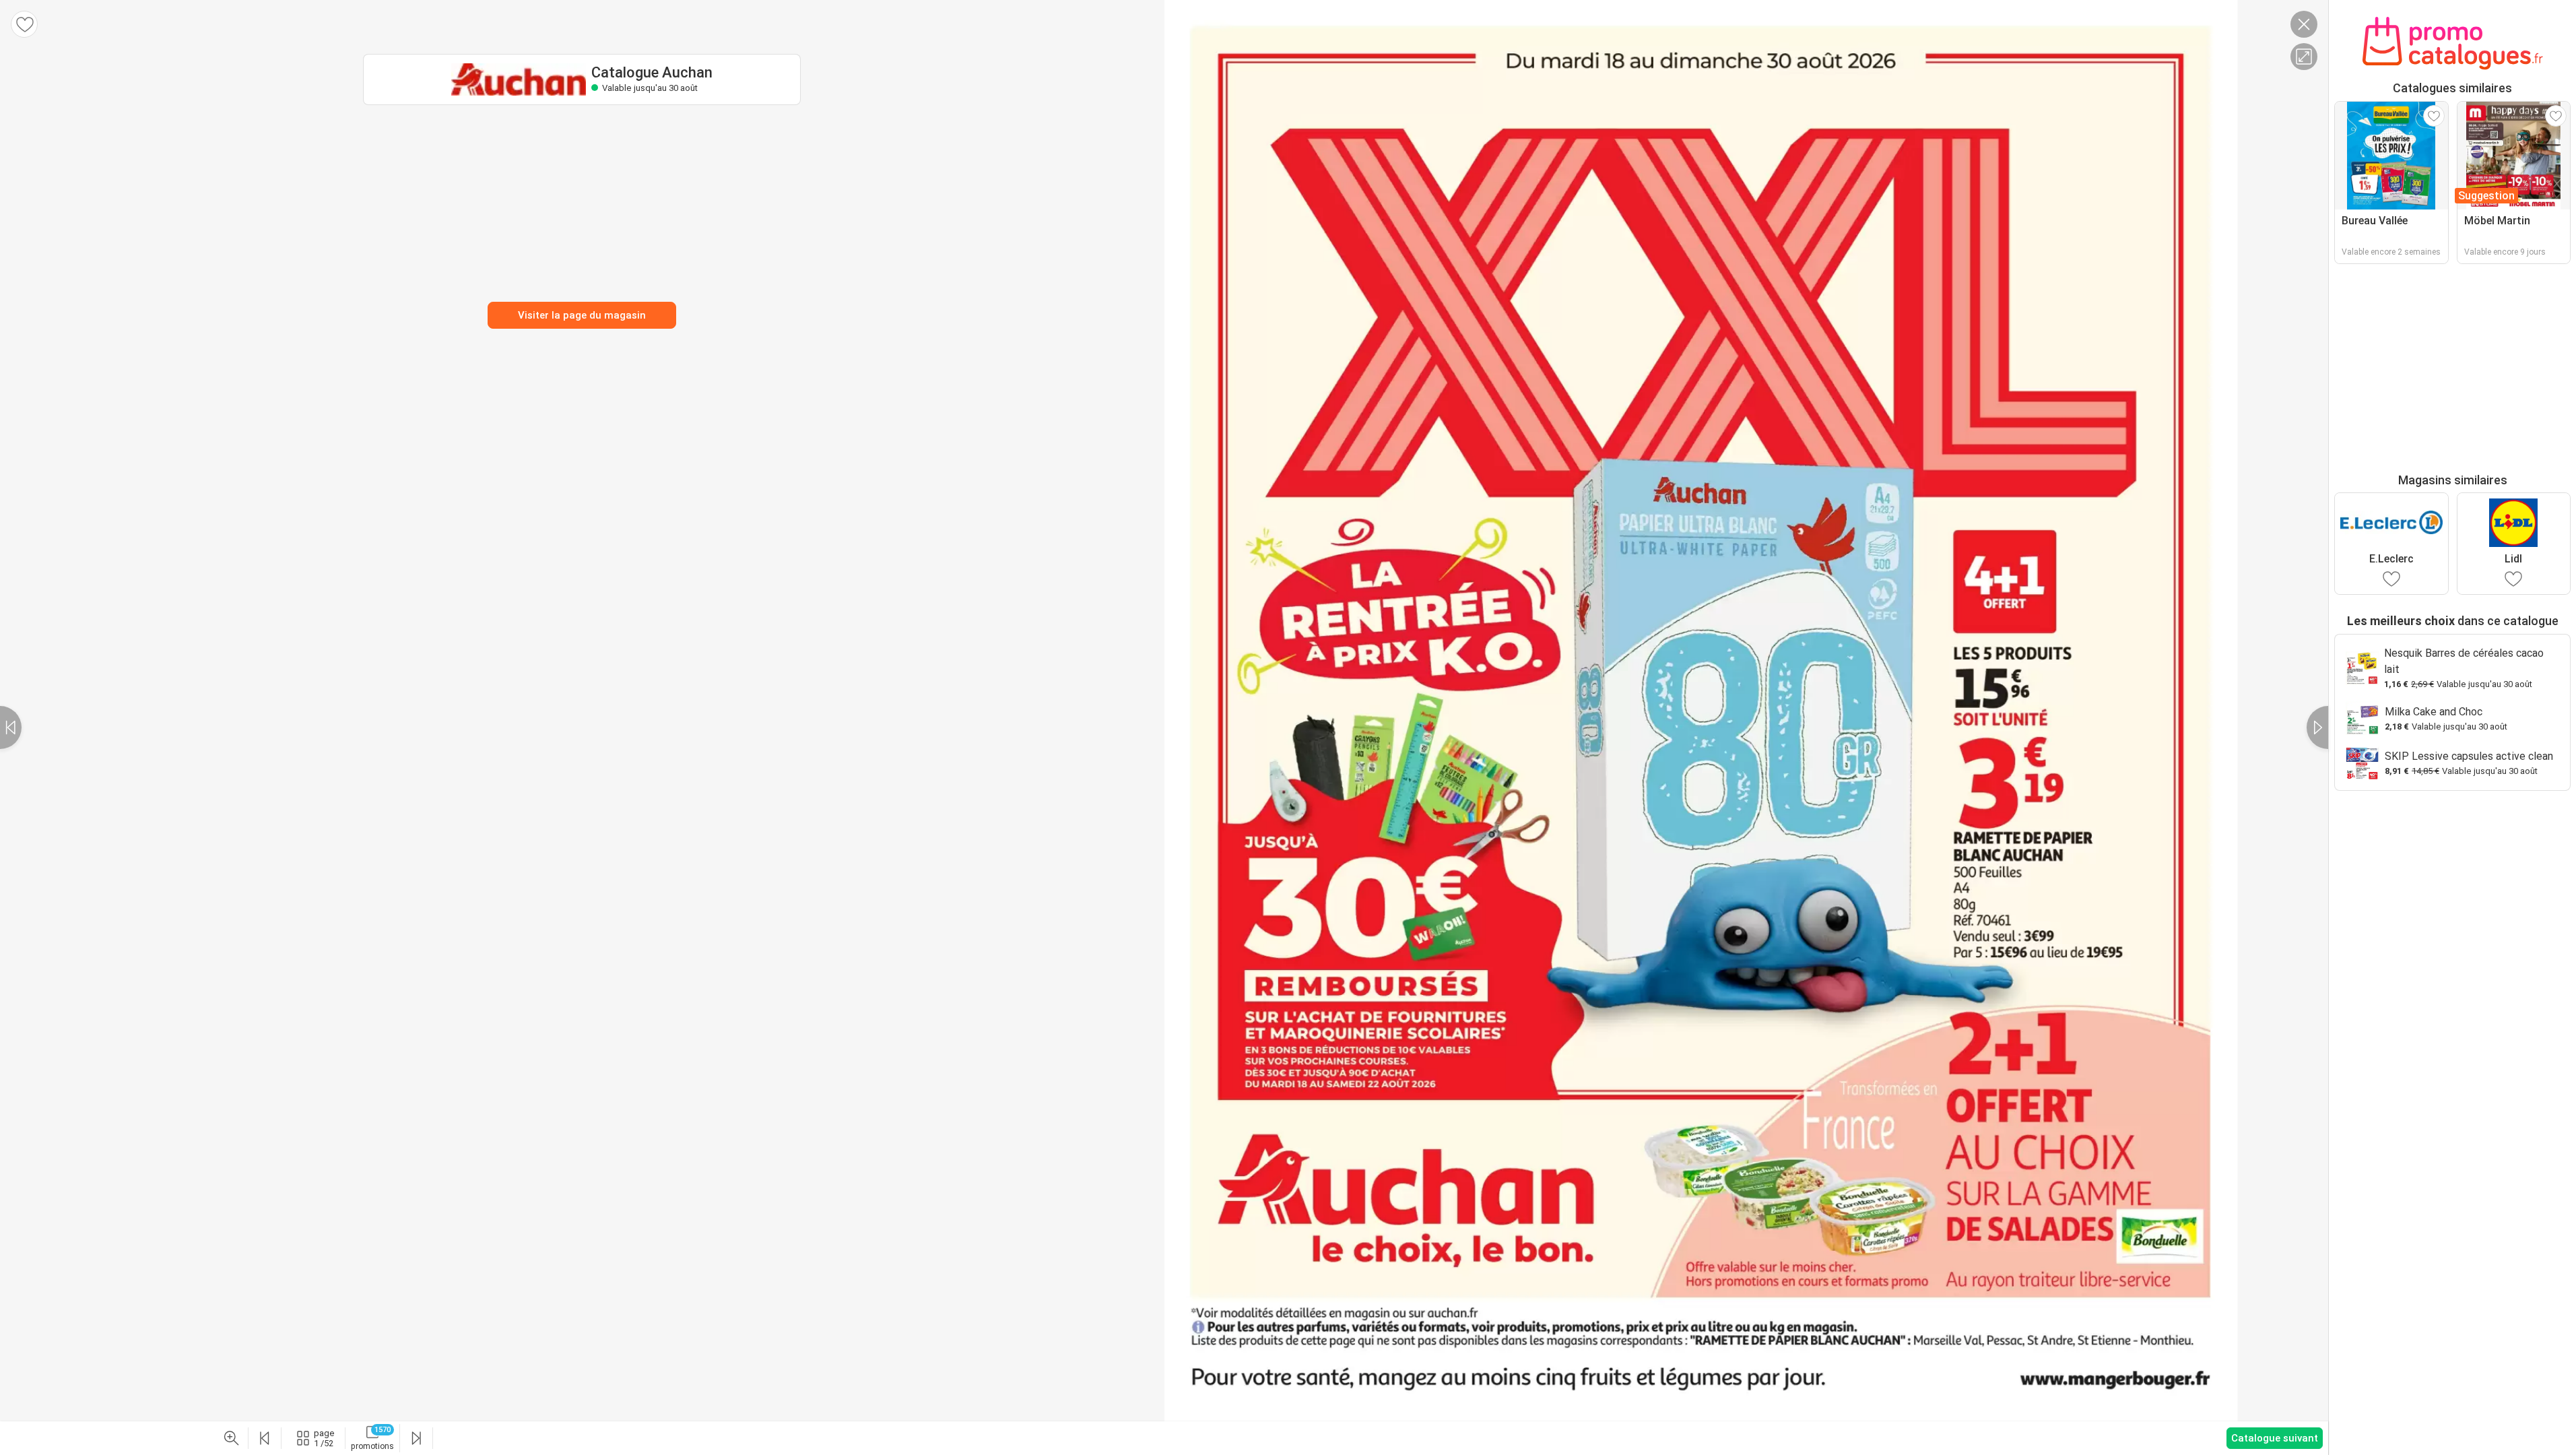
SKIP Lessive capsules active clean (2469, 756)
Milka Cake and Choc (2434, 712)
